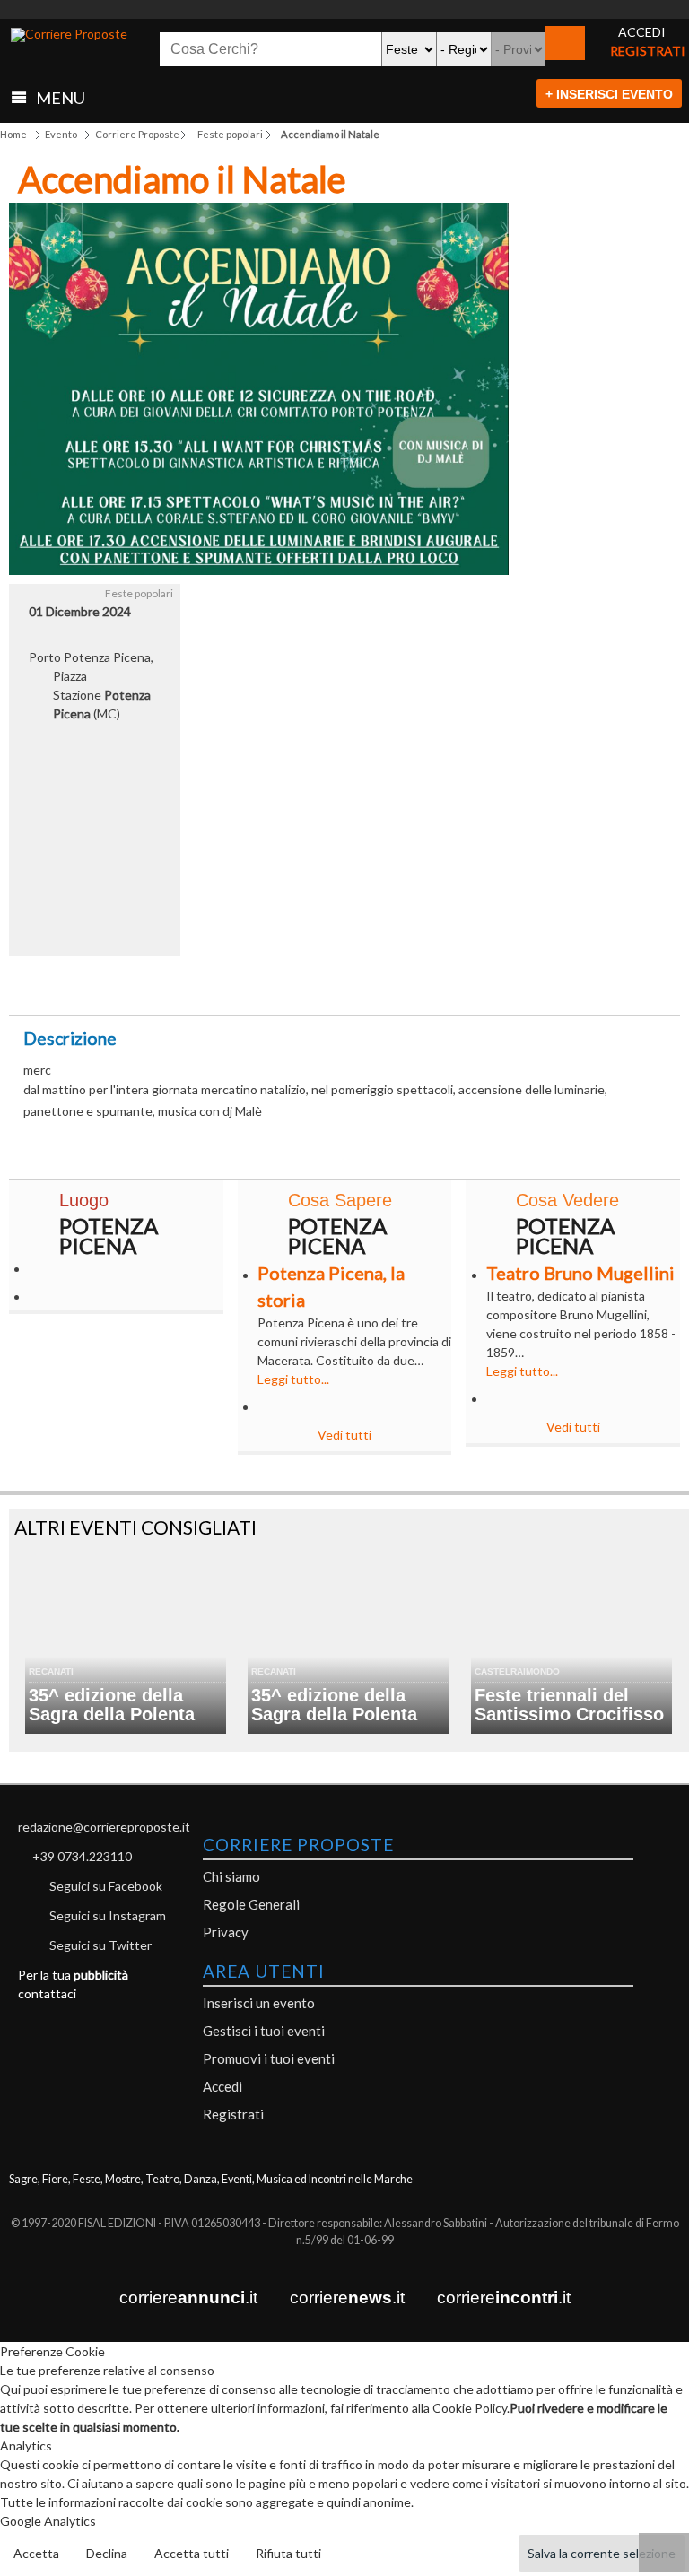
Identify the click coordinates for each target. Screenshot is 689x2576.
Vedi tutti (344, 1435)
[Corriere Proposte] (69, 35)
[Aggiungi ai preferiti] (498, 981)
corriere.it (188, 2298)
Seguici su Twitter (100, 1945)
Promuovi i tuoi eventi (269, 2058)
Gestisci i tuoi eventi (264, 2031)
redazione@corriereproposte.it (104, 1827)
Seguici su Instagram (108, 1915)
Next (482, 396)
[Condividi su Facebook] (191, 986)
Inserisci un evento (259, 2003)
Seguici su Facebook (106, 1886)
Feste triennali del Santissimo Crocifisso (569, 1705)
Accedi (222, 2086)
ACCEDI (642, 32)
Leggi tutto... (293, 1379)
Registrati (233, 2114)
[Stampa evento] (421, 986)
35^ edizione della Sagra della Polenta (112, 1705)
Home (13, 134)
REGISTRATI (648, 51)
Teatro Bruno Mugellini (580, 1273)
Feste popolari (230, 134)
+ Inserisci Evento (609, 94)
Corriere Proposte (137, 134)
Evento (61, 134)
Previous (36, 396)
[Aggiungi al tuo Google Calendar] (345, 975)
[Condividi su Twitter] (268, 986)
